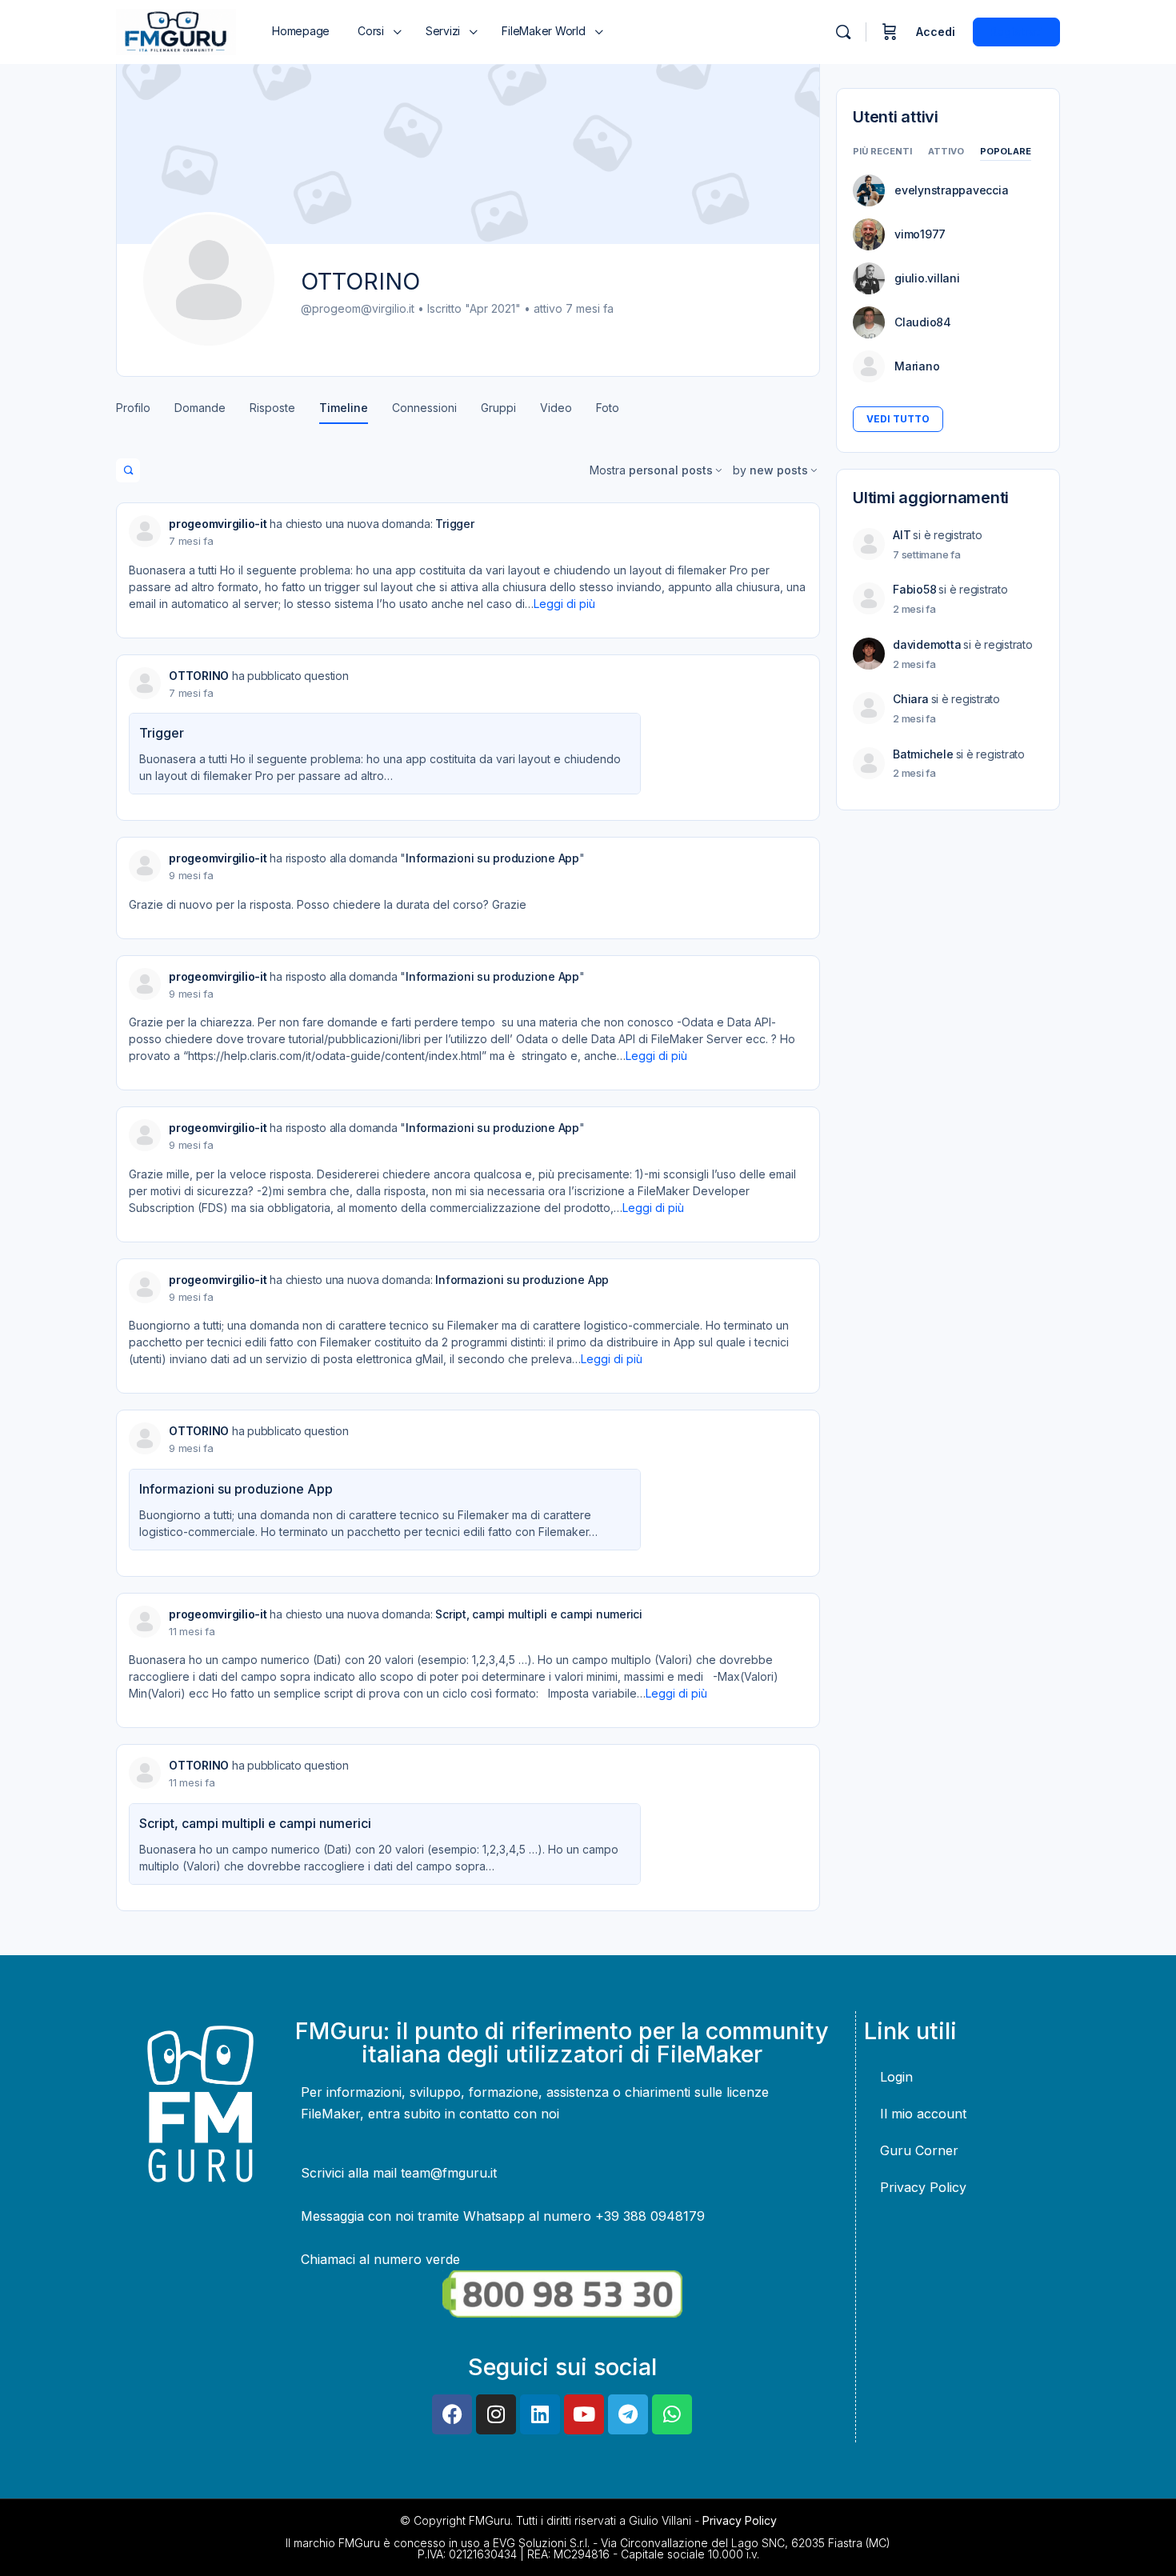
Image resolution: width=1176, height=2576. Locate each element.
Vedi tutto (898, 419)
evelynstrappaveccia (951, 190)
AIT (902, 535)
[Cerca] (843, 32)
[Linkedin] (540, 2414)
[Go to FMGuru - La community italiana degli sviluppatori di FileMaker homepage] (176, 31)
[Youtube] (584, 2414)
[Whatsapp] (672, 2414)
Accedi (936, 32)
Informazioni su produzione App (492, 858)
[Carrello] (890, 32)
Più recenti (882, 152)
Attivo (946, 152)
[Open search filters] (128, 470)
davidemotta (927, 644)
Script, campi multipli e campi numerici (539, 1614)
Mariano (917, 366)
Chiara (911, 699)
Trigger (454, 524)
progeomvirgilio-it (218, 524)
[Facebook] (452, 2414)
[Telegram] (628, 2414)
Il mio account (923, 2114)
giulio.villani (927, 278)
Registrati (1016, 32)
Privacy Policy (923, 2187)
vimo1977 (920, 234)
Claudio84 (923, 322)
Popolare (1006, 152)
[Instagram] (496, 2414)
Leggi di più (564, 604)
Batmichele (923, 754)
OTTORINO (199, 676)
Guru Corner (919, 2150)
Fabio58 (914, 589)
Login (896, 2077)
